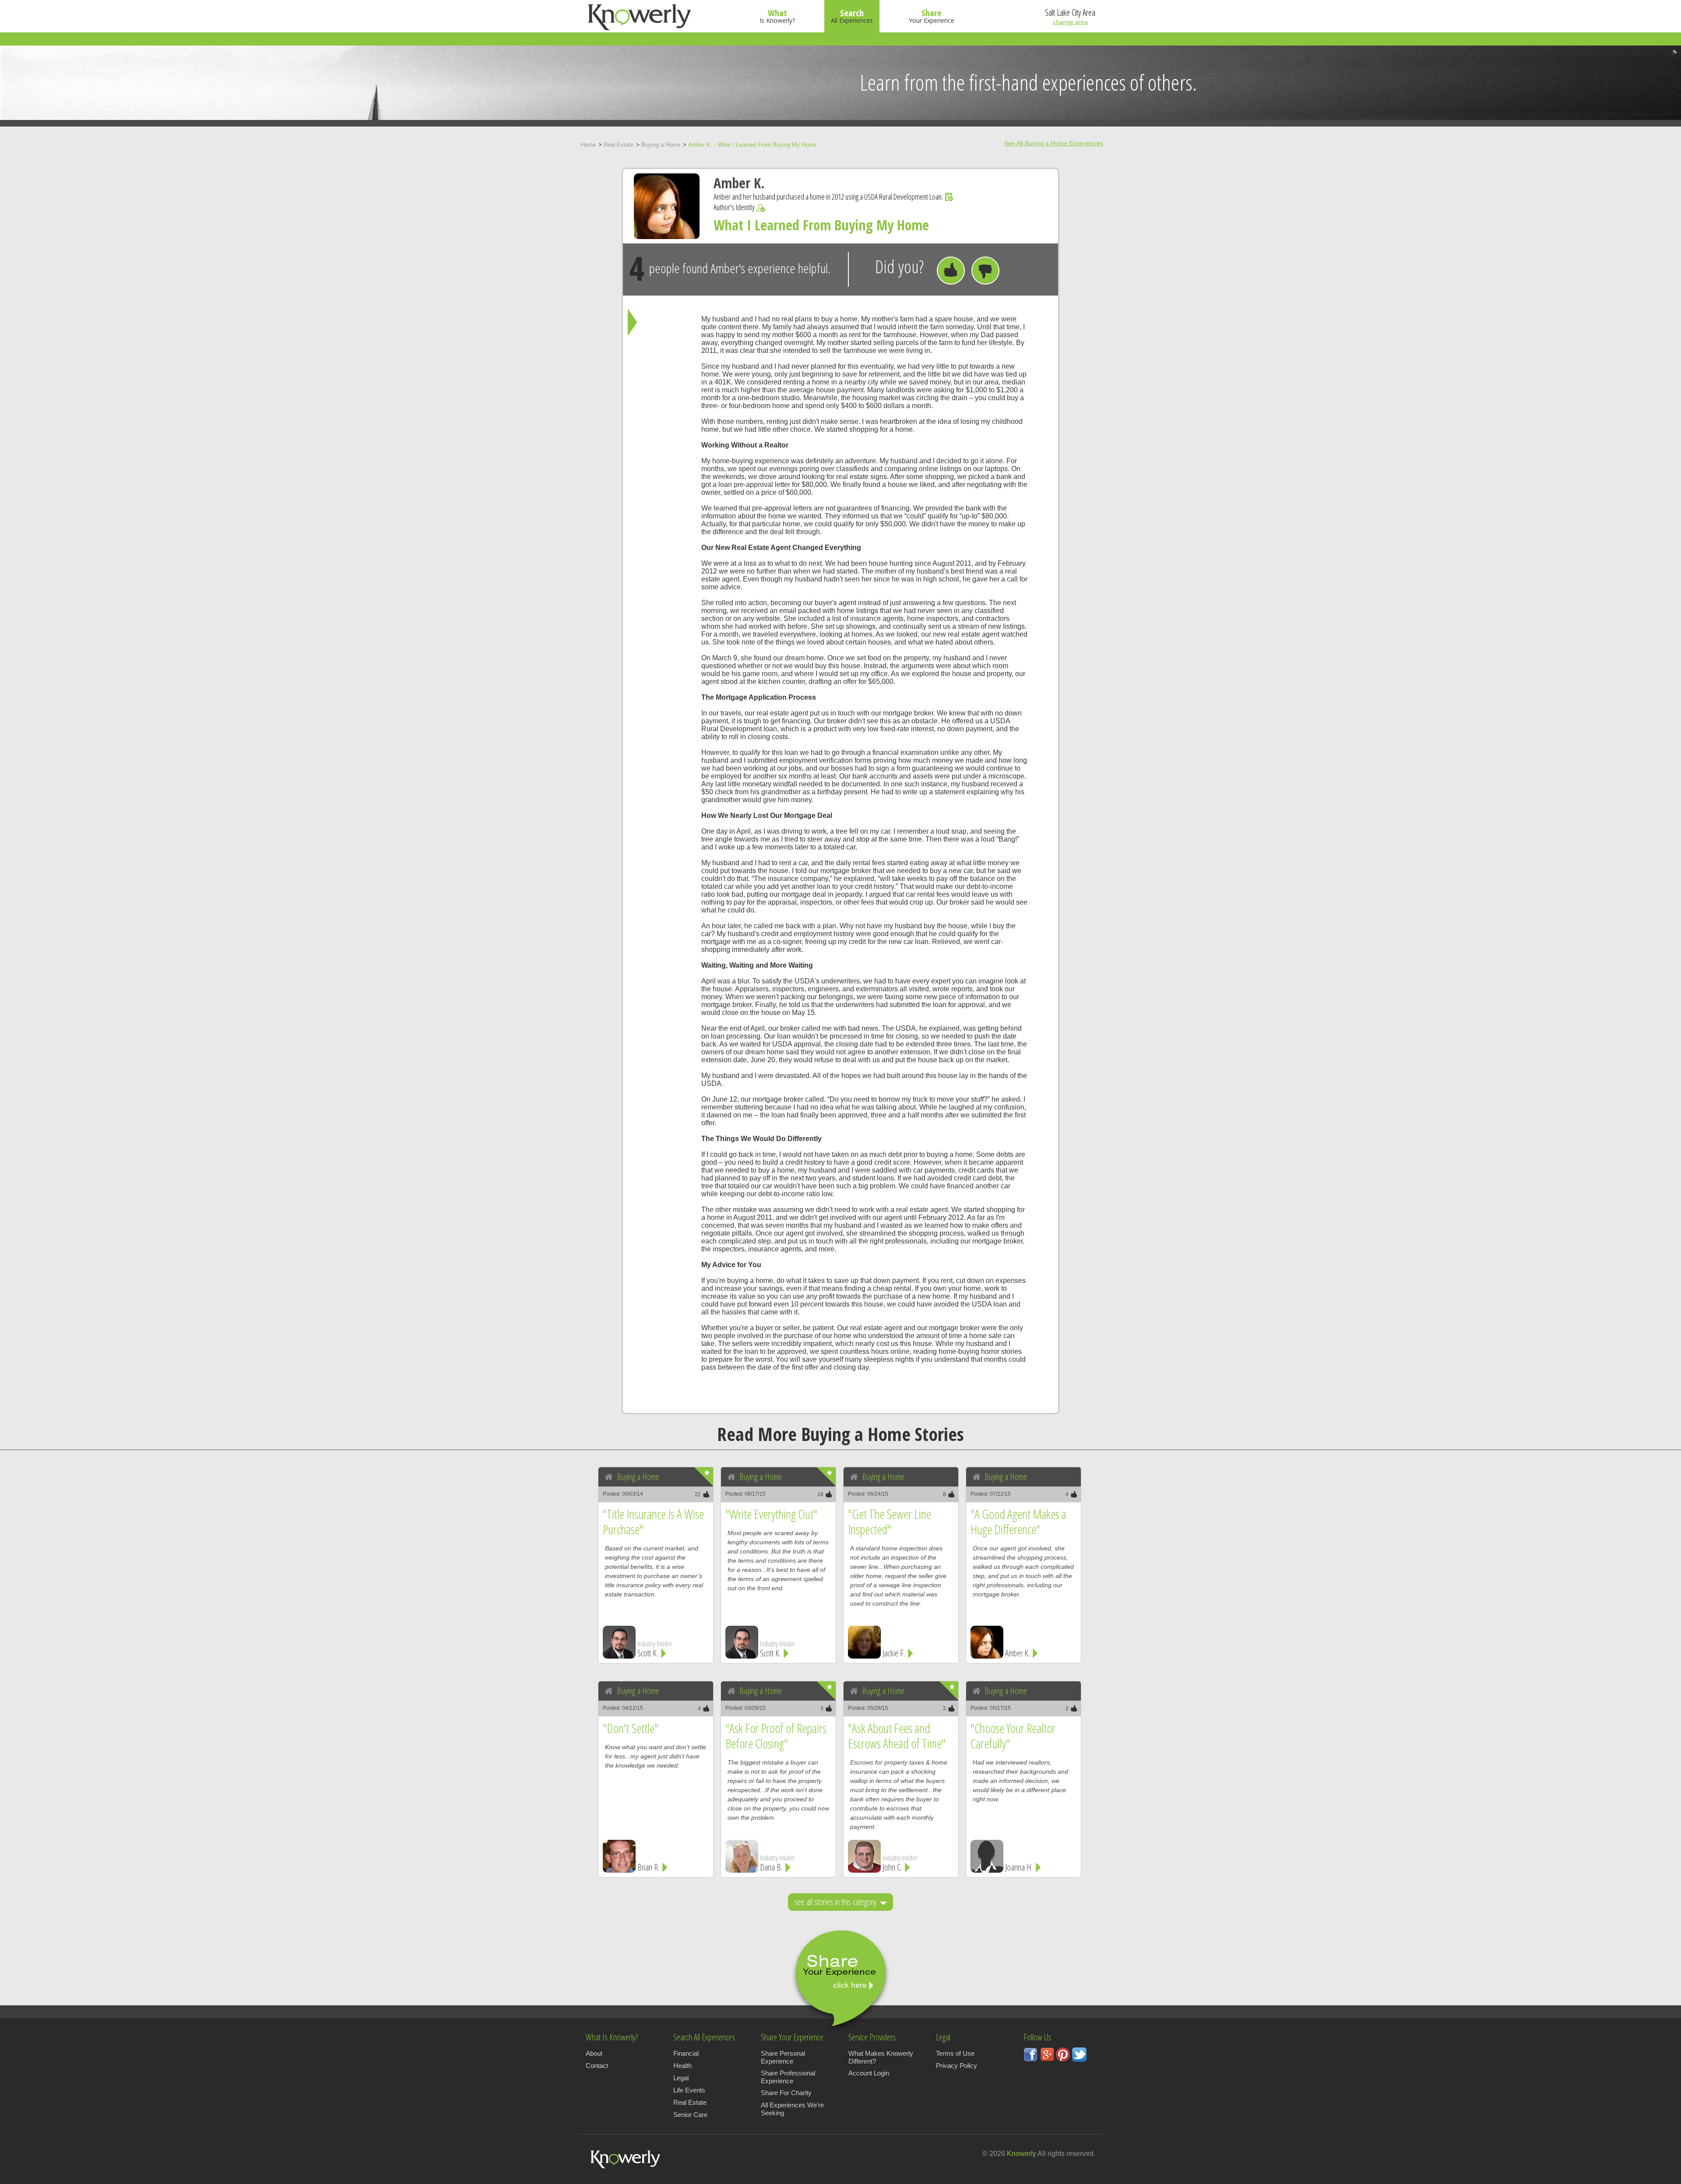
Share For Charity (786, 2093)
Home (588, 145)
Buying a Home (661, 145)
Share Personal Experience (783, 2057)
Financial (686, 2053)
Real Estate (619, 145)
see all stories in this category (836, 1902)
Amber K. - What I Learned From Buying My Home (752, 145)
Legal (681, 2078)
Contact (597, 2066)
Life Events (689, 2090)
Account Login (869, 2073)
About (594, 2053)
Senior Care (690, 2115)
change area (1070, 22)
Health (682, 2066)
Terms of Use (955, 2053)
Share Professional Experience (788, 2077)
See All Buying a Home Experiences (1054, 143)
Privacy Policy (957, 2066)
